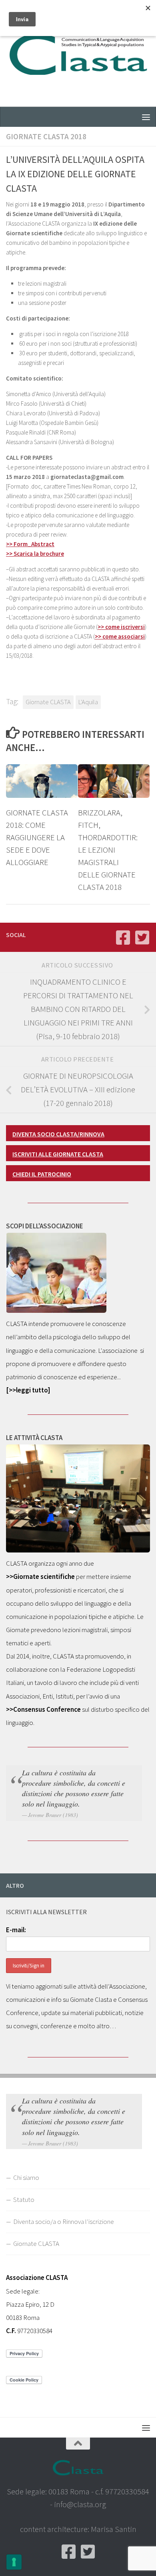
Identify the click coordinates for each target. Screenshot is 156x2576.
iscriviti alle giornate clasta (58, 1154)
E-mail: (16, 1930)
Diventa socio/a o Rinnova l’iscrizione (64, 2221)
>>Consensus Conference (43, 1709)
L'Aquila (88, 702)
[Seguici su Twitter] (142, 937)
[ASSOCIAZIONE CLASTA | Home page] (78, 53)
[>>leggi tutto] (28, 1390)
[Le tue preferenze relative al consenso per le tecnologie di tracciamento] (14, 2562)
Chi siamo (26, 2177)
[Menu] (146, 117)
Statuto (24, 2199)
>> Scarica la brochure (35, 554)
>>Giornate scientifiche (40, 1576)
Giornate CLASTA (48, 702)
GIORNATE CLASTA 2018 (46, 136)
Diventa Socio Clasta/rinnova (58, 1134)
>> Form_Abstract (30, 544)
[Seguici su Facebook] (123, 937)
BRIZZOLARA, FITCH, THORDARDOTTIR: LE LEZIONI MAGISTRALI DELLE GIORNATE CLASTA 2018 (108, 850)
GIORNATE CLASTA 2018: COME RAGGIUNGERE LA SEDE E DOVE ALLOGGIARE (37, 837)
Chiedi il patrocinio (42, 1174)
